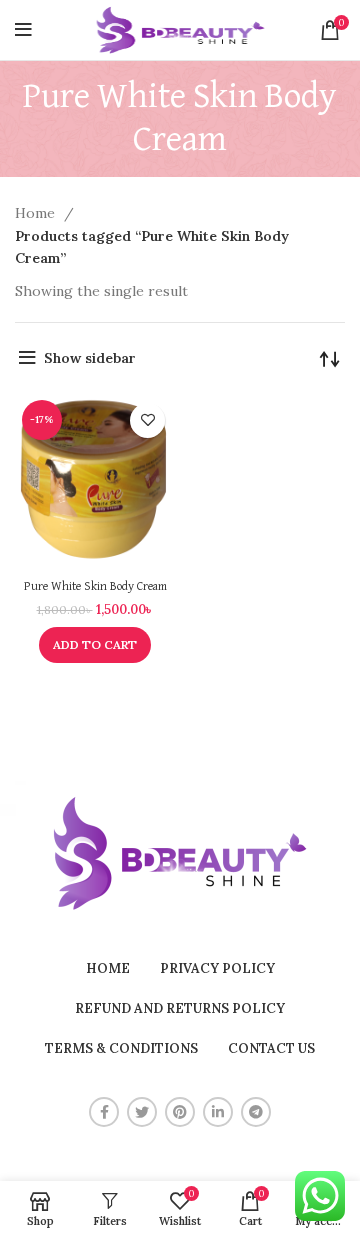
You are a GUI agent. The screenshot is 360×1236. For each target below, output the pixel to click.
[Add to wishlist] (147, 420)
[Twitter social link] (142, 1112)
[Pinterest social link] (180, 1112)
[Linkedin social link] (218, 1112)
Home (37, 213)
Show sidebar (90, 358)
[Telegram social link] (256, 1112)
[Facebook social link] (104, 1112)
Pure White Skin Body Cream (95, 586)
